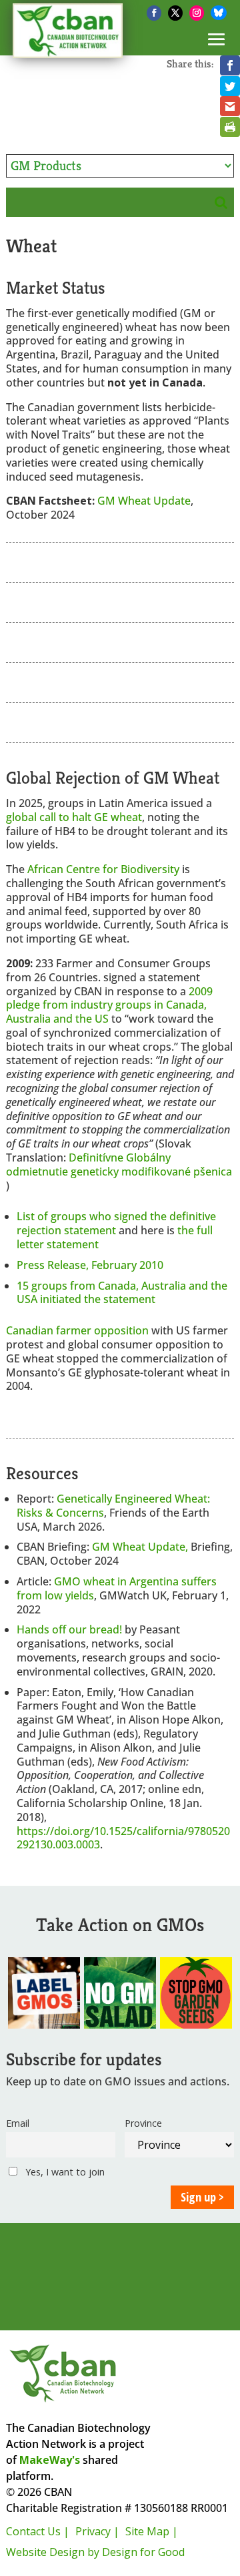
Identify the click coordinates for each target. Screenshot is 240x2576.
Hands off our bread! (69, 1629)
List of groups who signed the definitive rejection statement (116, 1223)
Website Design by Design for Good (95, 2552)
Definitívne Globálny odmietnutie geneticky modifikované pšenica (119, 1165)
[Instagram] (197, 13)
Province (143, 2123)
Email (18, 2123)
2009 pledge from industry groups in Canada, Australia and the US (109, 1005)
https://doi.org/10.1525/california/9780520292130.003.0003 (123, 1838)
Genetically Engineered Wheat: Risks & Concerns (113, 1506)
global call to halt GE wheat (74, 817)
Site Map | (152, 2531)
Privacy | (97, 2531)
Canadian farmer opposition (77, 1330)
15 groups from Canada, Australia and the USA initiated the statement (122, 1293)
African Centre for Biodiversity (103, 869)
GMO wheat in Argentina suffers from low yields (117, 1588)
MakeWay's (50, 2460)
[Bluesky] (219, 13)
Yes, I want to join (64, 2172)
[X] (175, 13)
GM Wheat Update (144, 501)
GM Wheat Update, (141, 1547)
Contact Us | (38, 2531)
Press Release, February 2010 (90, 1265)
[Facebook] (154, 13)
